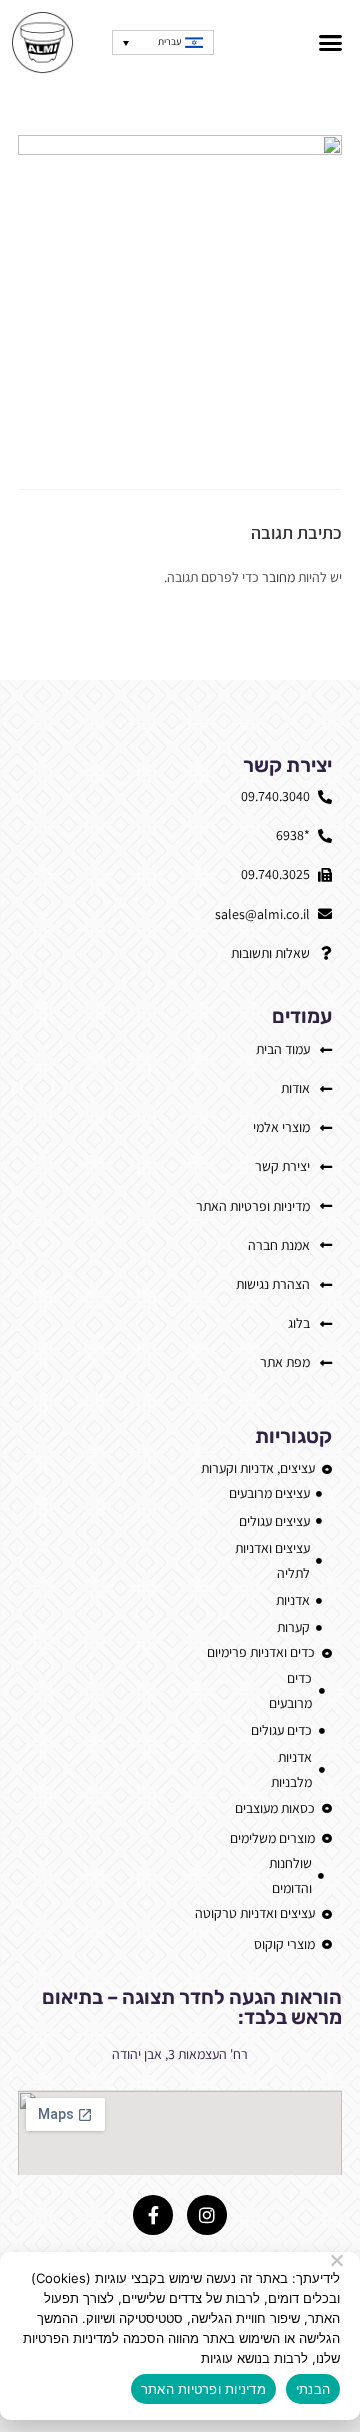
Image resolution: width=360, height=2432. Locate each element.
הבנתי (313, 2389)
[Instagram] (207, 2215)
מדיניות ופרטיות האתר (203, 2389)
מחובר (278, 577)
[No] (338, 2260)
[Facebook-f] (153, 2215)
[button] (331, 43)
